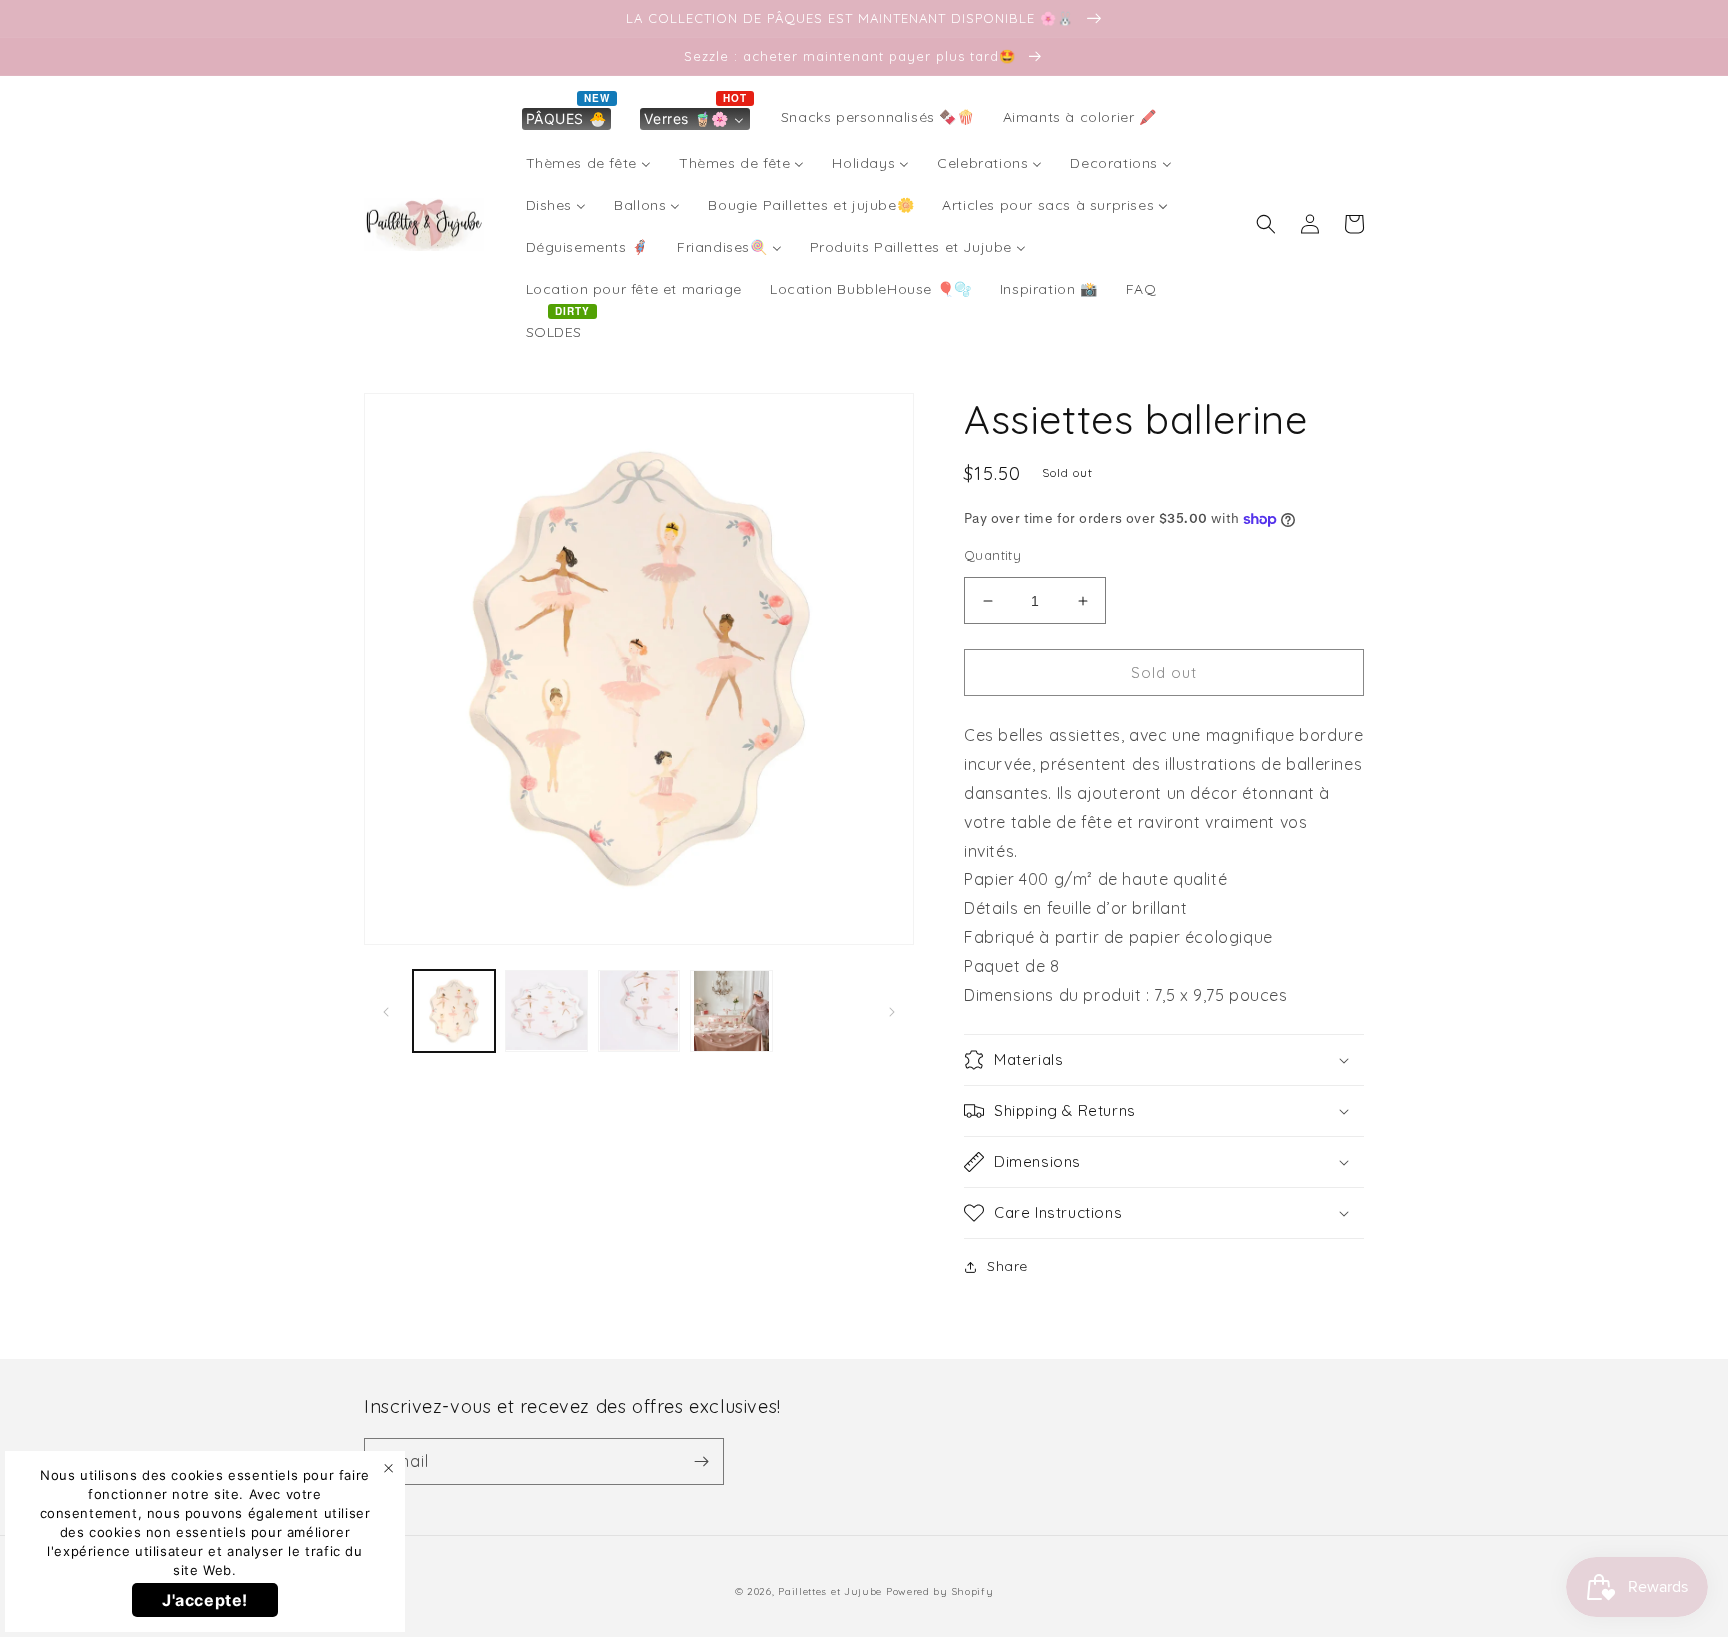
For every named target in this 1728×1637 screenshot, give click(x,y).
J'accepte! (205, 1600)
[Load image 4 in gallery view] (731, 1011)
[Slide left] (386, 1011)
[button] (1266, 224)
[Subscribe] (701, 1461)
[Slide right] (892, 1011)
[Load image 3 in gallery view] (639, 1011)
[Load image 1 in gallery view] (454, 1011)
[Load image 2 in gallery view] (546, 1011)
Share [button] (1007, 1266)
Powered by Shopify (940, 1591)
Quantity (992, 555)
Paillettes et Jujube (832, 1591)
